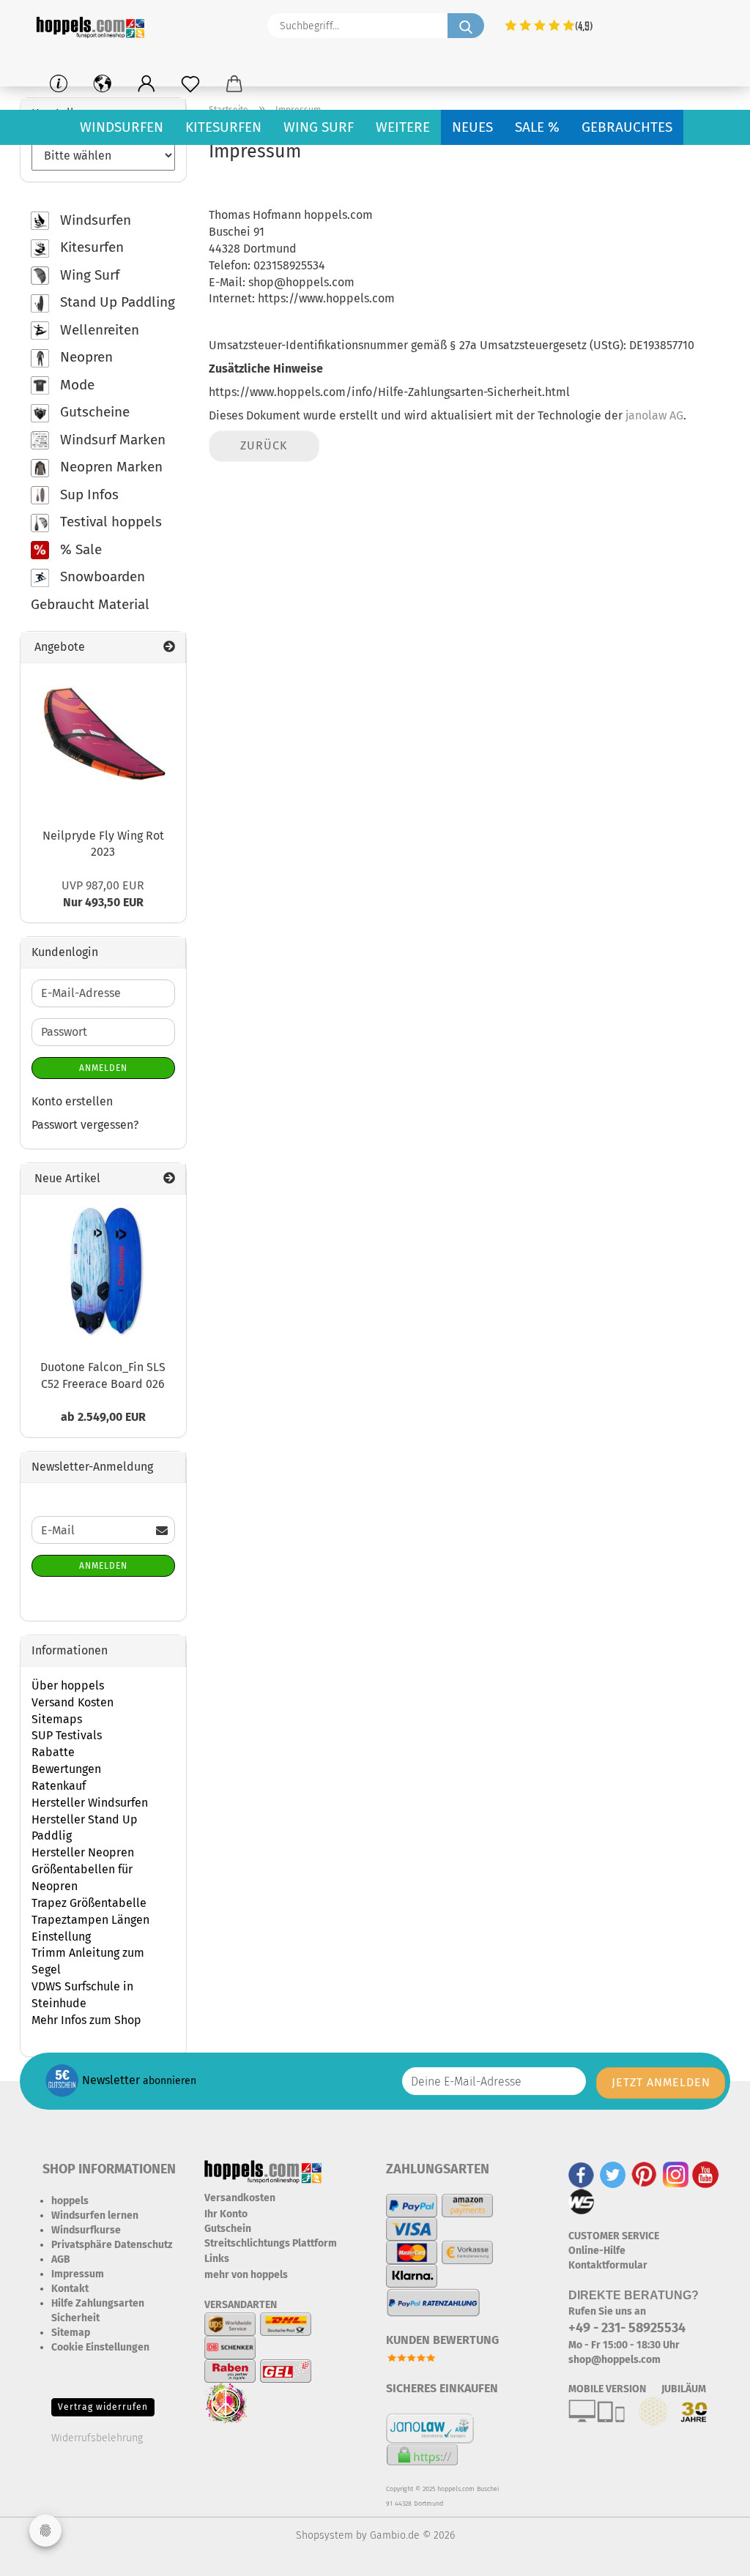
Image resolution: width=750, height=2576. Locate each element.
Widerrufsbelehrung (97, 2438)
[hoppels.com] (93, 26)
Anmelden (103, 1068)
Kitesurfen (223, 127)
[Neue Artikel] (169, 1179)
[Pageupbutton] (710, 2554)
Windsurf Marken (111, 440)
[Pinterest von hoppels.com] (644, 2174)
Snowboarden (101, 576)
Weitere (403, 127)
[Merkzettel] (190, 84)
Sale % (537, 127)
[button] (146, 84)
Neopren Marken (109, 467)
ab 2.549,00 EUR (103, 1417)
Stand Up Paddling (116, 302)
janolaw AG (654, 415)
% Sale (79, 549)
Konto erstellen (72, 1101)
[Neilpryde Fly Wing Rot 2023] (103, 740)
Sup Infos (88, 494)
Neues (472, 127)
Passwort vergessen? (85, 1125)
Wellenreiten (98, 330)
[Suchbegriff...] (466, 26)
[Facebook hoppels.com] (581, 2174)
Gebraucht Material (90, 604)
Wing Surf (319, 127)
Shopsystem (324, 2535)
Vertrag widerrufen (103, 2407)
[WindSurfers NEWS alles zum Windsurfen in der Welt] (582, 2201)
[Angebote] (169, 647)
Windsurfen (122, 127)
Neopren (85, 357)
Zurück (264, 445)
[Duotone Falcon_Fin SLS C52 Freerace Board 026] (103, 1272)
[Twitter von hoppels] (613, 2174)
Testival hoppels (109, 522)
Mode (75, 385)
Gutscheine (93, 412)
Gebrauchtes (627, 127)
